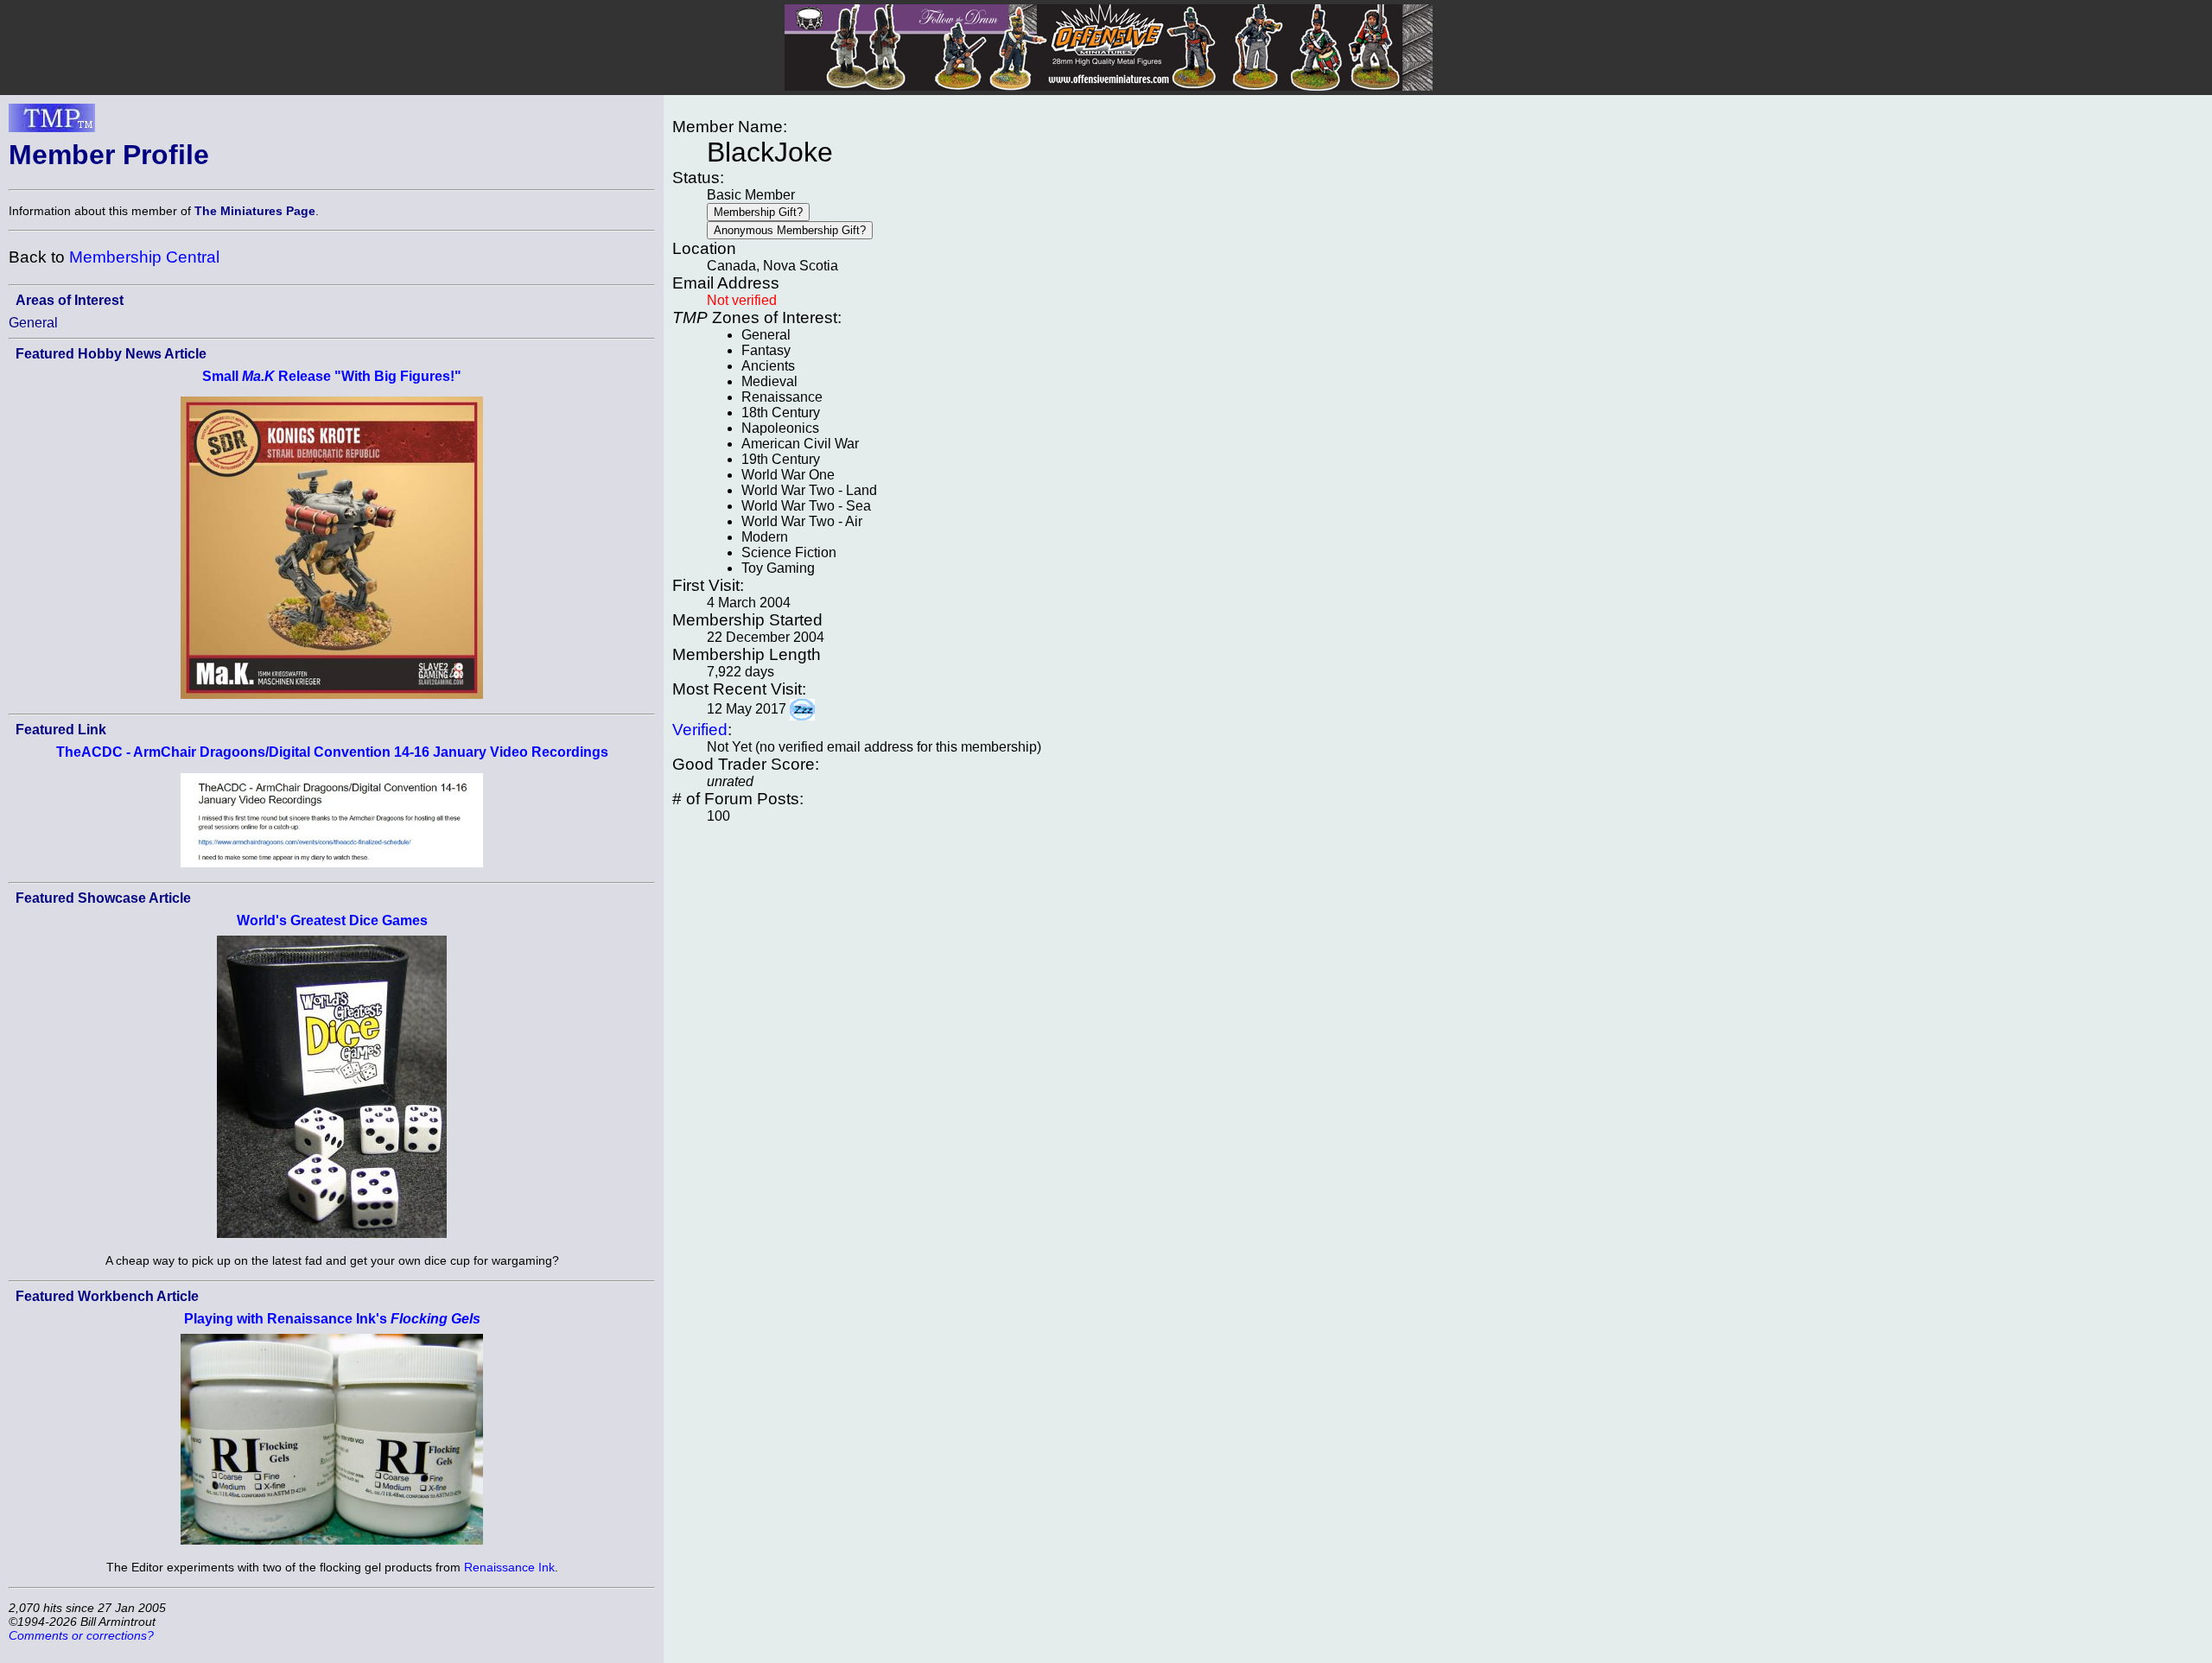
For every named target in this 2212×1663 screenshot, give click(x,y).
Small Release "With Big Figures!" (332, 376)
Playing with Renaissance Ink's (332, 1319)
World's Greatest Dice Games (332, 920)
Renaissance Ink (509, 1567)
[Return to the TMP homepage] (52, 123)
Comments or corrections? (81, 1635)
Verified (700, 730)
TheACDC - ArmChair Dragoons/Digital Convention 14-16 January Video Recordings (332, 752)
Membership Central (144, 257)
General (33, 323)
